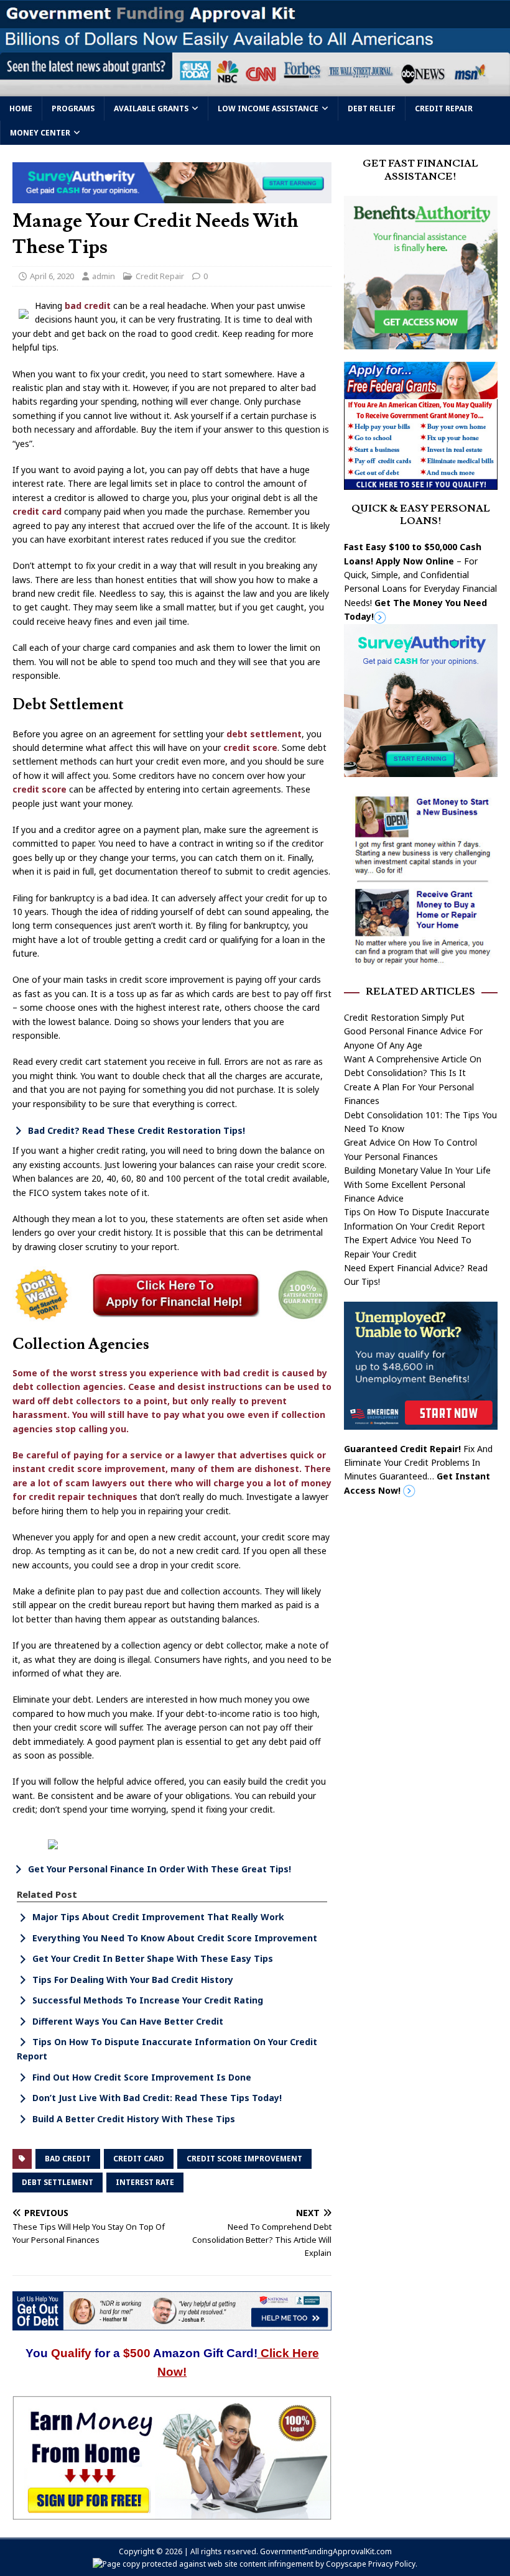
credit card (37, 511)
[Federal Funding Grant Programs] (421, 482)
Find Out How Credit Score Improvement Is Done (142, 2077)
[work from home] (172, 2513)
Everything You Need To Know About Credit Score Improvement (175, 1938)
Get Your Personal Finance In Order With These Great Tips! (160, 1869)
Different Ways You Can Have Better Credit (128, 2021)
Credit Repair (444, 108)
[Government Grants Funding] (255, 89)
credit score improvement (244, 2159)
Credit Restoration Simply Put (404, 1017)
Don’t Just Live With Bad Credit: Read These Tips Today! (157, 2098)
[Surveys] (421, 770)
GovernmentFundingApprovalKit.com (326, 2551)
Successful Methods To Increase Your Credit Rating (148, 2000)
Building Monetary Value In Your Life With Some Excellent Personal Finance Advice (417, 1184)
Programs (73, 108)
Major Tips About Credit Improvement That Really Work (158, 1917)
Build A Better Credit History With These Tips (134, 2119)
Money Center (40, 133)
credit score (250, 747)
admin (104, 276)
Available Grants (151, 108)
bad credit (88, 306)
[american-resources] (421, 1422)
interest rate (145, 2182)
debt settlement (264, 734)
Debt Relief (372, 108)
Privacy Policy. (393, 2564)
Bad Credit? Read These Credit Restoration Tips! (137, 1130)
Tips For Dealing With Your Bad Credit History (133, 1980)
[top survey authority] (172, 196)
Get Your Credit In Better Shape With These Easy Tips (153, 1958)
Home (21, 108)
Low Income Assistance (268, 108)
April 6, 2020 (52, 276)
